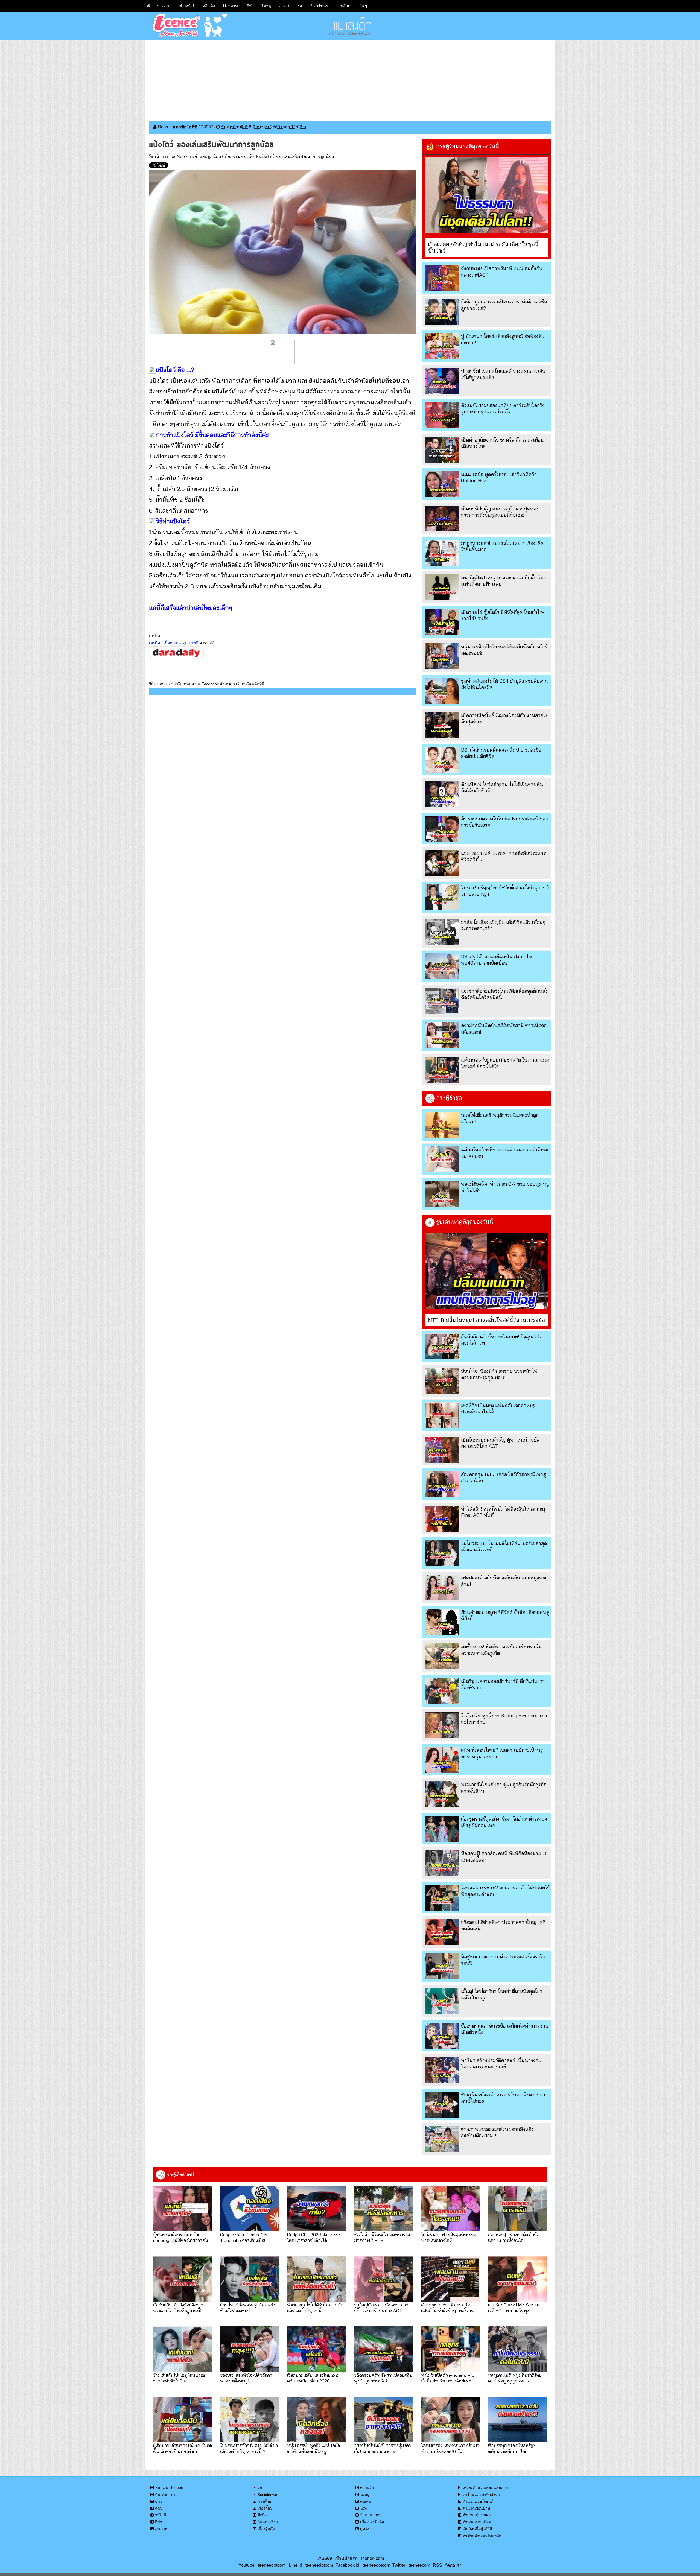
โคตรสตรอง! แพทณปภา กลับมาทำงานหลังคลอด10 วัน (450, 2448)
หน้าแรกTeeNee (169, 157)
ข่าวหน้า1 (187, 6)
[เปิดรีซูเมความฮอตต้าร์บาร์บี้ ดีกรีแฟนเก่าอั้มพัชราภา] (442, 1691)
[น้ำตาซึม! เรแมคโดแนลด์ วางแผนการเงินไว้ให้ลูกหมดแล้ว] (442, 381)
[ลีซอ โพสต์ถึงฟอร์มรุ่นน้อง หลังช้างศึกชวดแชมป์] (250, 2279)
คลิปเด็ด (209, 6)
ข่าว (159, 2501)
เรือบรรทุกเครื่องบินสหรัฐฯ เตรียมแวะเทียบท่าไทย (512, 2448)
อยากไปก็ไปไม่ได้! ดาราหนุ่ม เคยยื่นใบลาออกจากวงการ (383, 2448)
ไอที (363, 2508)
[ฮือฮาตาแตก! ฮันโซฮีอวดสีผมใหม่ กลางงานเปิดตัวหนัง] (442, 2036)
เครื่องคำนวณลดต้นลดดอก (485, 2487)
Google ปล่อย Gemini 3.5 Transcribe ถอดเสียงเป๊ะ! (244, 2237)
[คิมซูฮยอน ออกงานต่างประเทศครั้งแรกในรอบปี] (442, 1966)
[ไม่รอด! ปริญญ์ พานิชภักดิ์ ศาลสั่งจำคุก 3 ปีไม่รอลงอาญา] (442, 897)
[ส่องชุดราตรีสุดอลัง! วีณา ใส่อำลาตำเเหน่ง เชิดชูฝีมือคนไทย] (442, 1829)
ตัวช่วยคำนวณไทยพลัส (482, 2536)
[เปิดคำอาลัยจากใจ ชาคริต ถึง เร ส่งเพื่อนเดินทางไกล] (442, 450)
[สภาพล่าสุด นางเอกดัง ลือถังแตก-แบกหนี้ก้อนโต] (517, 2209)
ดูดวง (365, 2529)
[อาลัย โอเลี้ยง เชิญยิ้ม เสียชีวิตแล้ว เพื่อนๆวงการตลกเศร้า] (442, 932)
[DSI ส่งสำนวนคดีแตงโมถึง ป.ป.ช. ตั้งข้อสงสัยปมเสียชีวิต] (442, 760)
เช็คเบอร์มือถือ (372, 2522)
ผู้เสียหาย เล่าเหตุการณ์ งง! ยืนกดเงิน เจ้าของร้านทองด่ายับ (183, 2448)
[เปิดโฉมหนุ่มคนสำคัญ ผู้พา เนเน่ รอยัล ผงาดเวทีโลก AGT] (442, 1450)
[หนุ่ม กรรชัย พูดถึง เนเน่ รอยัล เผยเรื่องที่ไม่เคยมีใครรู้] (317, 2419)
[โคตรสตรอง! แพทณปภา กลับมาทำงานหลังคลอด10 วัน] (450, 2419)
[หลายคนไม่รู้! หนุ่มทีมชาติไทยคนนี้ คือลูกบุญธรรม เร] (517, 2349)
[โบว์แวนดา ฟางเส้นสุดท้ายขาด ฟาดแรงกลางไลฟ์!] (450, 2209)
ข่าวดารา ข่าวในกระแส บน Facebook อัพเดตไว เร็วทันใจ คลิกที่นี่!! (210, 684)
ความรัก (367, 2487)
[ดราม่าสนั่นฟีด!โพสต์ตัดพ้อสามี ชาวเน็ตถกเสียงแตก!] (442, 1035)
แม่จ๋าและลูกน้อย (205, 157)
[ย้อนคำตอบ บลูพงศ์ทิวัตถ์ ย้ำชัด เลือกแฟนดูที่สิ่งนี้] (442, 1622)
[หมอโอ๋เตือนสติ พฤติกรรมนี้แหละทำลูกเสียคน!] (442, 1125)
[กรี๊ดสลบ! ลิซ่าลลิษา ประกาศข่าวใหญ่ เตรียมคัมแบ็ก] (442, 1932)
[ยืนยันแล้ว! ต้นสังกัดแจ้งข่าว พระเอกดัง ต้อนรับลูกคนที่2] (183, 2279)
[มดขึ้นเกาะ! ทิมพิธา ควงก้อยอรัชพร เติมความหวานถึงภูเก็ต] (442, 1656)
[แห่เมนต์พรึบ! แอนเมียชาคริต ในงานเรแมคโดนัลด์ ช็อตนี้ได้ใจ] (442, 1070)
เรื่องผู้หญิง (266, 2529)
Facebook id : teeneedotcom (362, 2565)
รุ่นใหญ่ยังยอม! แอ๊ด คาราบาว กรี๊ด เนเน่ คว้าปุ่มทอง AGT (381, 2308)
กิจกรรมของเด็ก (240, 157)
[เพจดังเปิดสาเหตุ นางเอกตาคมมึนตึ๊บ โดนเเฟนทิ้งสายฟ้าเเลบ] (442, 587)
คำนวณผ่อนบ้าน (476, 2508)
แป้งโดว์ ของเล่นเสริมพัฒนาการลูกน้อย (297, 157)
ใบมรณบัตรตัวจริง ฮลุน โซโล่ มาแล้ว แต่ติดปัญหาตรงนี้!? (249, 2448)
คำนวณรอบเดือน (477, 2522)
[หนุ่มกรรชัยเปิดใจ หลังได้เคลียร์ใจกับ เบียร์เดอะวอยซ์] (442, 656)
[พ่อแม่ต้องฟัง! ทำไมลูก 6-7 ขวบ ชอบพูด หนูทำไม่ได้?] (442, 1194)
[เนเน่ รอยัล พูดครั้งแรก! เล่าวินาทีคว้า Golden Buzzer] (442, 484)
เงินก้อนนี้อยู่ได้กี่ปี (477, 2529)
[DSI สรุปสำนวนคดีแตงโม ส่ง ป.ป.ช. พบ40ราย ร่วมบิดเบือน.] (442, 966)
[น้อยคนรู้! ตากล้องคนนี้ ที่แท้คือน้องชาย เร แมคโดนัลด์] (442, 1863)
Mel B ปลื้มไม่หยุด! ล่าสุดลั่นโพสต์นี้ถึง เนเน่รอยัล (486, 1320)
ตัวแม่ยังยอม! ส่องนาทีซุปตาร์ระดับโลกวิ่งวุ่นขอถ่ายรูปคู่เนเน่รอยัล (503, 408)
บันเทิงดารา (165, 2495)
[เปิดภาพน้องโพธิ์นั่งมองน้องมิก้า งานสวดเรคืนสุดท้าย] (442, 725)
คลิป (159, 2508)
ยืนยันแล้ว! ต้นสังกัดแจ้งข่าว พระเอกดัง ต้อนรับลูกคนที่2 (178, 2308)
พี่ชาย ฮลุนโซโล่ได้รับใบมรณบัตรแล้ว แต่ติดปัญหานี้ (316, 2308)
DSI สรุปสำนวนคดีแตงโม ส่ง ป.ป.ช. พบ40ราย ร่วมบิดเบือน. (497, 960)
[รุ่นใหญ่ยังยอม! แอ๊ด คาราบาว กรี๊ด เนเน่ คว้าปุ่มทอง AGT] (383, 2279)
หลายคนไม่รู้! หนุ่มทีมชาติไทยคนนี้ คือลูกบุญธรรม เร (515, 2378)
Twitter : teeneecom (410, 2565)
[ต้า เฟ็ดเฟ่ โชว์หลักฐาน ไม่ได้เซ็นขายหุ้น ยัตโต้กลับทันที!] (442, 794)
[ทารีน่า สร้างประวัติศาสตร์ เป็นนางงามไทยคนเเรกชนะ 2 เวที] (442, 2070)
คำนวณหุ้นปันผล (477, 2515)
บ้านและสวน (371, 2515)
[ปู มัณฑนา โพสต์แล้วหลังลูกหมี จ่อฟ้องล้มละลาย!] (442, 346)
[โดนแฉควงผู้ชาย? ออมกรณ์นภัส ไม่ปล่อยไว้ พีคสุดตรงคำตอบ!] (442, 1898)
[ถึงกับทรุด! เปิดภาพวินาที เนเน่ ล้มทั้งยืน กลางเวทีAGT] (442, 278)
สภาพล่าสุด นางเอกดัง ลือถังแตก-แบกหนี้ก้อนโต (513, 2237)
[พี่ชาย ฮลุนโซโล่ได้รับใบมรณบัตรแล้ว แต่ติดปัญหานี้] (317, 2279)
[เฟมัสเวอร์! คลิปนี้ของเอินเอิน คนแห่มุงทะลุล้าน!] (442, 1588)
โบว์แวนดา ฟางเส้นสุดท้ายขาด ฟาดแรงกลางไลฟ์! (449, 2237)
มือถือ (262, 2515)
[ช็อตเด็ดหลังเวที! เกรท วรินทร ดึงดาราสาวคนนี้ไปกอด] (442, 2105)
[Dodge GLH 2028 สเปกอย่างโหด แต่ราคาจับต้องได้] (317, 2209)
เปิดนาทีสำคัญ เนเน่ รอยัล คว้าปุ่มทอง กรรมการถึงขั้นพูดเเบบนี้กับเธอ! (500, 512)
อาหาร (284, 6)
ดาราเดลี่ (207, 643)
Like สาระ (231, 6)
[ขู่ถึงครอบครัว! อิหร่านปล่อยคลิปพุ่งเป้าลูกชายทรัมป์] (383, 2349)
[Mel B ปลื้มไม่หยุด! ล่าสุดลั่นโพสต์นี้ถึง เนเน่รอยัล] (487, 1271)
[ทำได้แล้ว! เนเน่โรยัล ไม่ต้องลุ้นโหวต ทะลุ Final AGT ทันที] (442, 1519)
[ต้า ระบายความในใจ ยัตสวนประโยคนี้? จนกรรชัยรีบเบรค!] (442, 829)
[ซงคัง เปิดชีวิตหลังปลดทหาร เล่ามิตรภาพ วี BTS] (383, 2209)
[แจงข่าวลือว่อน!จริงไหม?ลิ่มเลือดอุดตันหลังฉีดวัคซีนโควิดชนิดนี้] (442, 1001)
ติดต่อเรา (452, 2565)
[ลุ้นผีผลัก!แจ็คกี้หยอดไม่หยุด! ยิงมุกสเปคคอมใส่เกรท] (442, 1346)
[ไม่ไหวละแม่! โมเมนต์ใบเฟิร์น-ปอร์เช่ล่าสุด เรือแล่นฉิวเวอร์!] (442, 1553)
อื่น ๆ (363, 6)
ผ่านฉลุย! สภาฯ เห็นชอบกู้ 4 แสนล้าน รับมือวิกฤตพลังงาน (447, 2308)
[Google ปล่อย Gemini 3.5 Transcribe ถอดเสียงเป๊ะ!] (250, 2209)
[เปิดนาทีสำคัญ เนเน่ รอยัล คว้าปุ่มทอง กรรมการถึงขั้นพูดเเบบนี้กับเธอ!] (442, 519)
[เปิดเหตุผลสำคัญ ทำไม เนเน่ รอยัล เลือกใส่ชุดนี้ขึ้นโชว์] (487, 195)
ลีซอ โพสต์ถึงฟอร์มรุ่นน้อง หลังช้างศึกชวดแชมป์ (248, 2308)
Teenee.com (372, 2558)
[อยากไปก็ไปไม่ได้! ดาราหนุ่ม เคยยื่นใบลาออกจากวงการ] (383, 2419)
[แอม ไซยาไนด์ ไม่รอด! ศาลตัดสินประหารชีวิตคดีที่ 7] (442, 863)
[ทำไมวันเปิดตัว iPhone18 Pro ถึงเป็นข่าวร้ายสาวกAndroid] (450, 2349)
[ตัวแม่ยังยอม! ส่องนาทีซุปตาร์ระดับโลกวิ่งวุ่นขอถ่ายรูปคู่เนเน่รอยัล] (442, 415)
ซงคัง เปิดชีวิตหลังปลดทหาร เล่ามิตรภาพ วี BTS (383, 2237)
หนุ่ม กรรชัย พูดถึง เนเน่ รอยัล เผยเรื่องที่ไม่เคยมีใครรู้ (313, 2448)
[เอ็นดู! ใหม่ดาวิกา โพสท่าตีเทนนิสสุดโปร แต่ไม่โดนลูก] (442, 2001)
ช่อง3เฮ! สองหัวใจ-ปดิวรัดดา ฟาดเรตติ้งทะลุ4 (246, 2378)
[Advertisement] (350, 78)
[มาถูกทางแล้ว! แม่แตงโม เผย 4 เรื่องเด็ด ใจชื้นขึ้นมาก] (442, 553)
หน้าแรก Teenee (169, 2487)
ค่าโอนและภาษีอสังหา (481, 2495)
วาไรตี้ (161, 2515)
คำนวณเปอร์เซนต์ (478, 2501)
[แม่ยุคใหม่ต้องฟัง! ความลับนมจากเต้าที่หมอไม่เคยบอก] (442, 1159)
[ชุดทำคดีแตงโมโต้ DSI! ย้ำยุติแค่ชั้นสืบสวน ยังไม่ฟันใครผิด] (442, 691)
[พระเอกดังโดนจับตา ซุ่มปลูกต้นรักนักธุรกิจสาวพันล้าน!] (442, 1794)
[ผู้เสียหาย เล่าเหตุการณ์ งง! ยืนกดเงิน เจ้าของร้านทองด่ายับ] (183, 2419)
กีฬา (250, 6)
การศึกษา (344, 6)
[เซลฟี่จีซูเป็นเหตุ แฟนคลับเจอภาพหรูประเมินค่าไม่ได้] (442, 1415)
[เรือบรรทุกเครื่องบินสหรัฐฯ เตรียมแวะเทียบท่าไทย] (517, 2419)
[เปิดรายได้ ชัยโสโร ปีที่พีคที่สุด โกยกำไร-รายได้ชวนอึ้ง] (442, 622)
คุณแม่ (366, 2501)
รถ (300, 6)
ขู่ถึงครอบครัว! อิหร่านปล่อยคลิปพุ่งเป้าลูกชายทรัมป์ (383, 2378)
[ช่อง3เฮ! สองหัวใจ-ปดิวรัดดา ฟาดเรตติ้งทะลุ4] (250, 2349)
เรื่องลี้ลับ (265, 2508)
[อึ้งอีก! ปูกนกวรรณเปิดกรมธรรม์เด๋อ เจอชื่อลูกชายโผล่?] (442, 312)
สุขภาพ (161, 2529)
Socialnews (319, 6)
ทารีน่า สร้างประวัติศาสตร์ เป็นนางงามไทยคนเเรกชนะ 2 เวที (501, 2063)
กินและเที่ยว (268, 2522)
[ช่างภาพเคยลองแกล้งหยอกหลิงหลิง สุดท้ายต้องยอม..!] (442, 2139)
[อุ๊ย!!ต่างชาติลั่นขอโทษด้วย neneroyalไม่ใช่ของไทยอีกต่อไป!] (183, 2209)
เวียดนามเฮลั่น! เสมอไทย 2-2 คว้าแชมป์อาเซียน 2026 (313, 2378)
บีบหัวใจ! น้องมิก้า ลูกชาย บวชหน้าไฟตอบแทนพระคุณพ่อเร (499, 1374)
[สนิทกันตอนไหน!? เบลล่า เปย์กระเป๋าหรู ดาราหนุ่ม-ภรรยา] (442, 1760)
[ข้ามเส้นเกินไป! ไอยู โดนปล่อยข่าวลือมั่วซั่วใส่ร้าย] (183, 2349)
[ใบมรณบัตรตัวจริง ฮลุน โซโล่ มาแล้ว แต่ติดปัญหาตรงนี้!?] (250, 2419)
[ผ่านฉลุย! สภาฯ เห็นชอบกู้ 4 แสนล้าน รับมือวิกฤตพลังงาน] (450, 2279)
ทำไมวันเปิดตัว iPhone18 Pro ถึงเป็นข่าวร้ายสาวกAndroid (448, 2378)
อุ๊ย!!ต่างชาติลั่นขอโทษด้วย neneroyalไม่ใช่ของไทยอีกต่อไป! (182, 2237)
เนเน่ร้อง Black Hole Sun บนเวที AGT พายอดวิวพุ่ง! (514, 2308)
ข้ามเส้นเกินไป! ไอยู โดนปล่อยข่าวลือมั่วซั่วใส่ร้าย (179, 2378)
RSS (437, 2565)
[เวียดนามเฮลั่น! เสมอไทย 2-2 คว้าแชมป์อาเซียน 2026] (317, 2349)
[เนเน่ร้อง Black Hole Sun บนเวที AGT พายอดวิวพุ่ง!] (517, 2279)
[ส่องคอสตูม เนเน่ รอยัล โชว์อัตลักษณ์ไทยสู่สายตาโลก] (442, 1484)
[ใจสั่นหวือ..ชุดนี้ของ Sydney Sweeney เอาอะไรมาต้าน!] (442, 1725)
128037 (206, 127)
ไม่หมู (266, 6)
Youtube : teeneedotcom (262, 2565)
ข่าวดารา (164, 6)
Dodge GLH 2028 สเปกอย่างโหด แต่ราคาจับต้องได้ (314, 2237)
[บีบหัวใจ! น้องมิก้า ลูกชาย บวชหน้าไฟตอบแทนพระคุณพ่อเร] (442, 1381)
